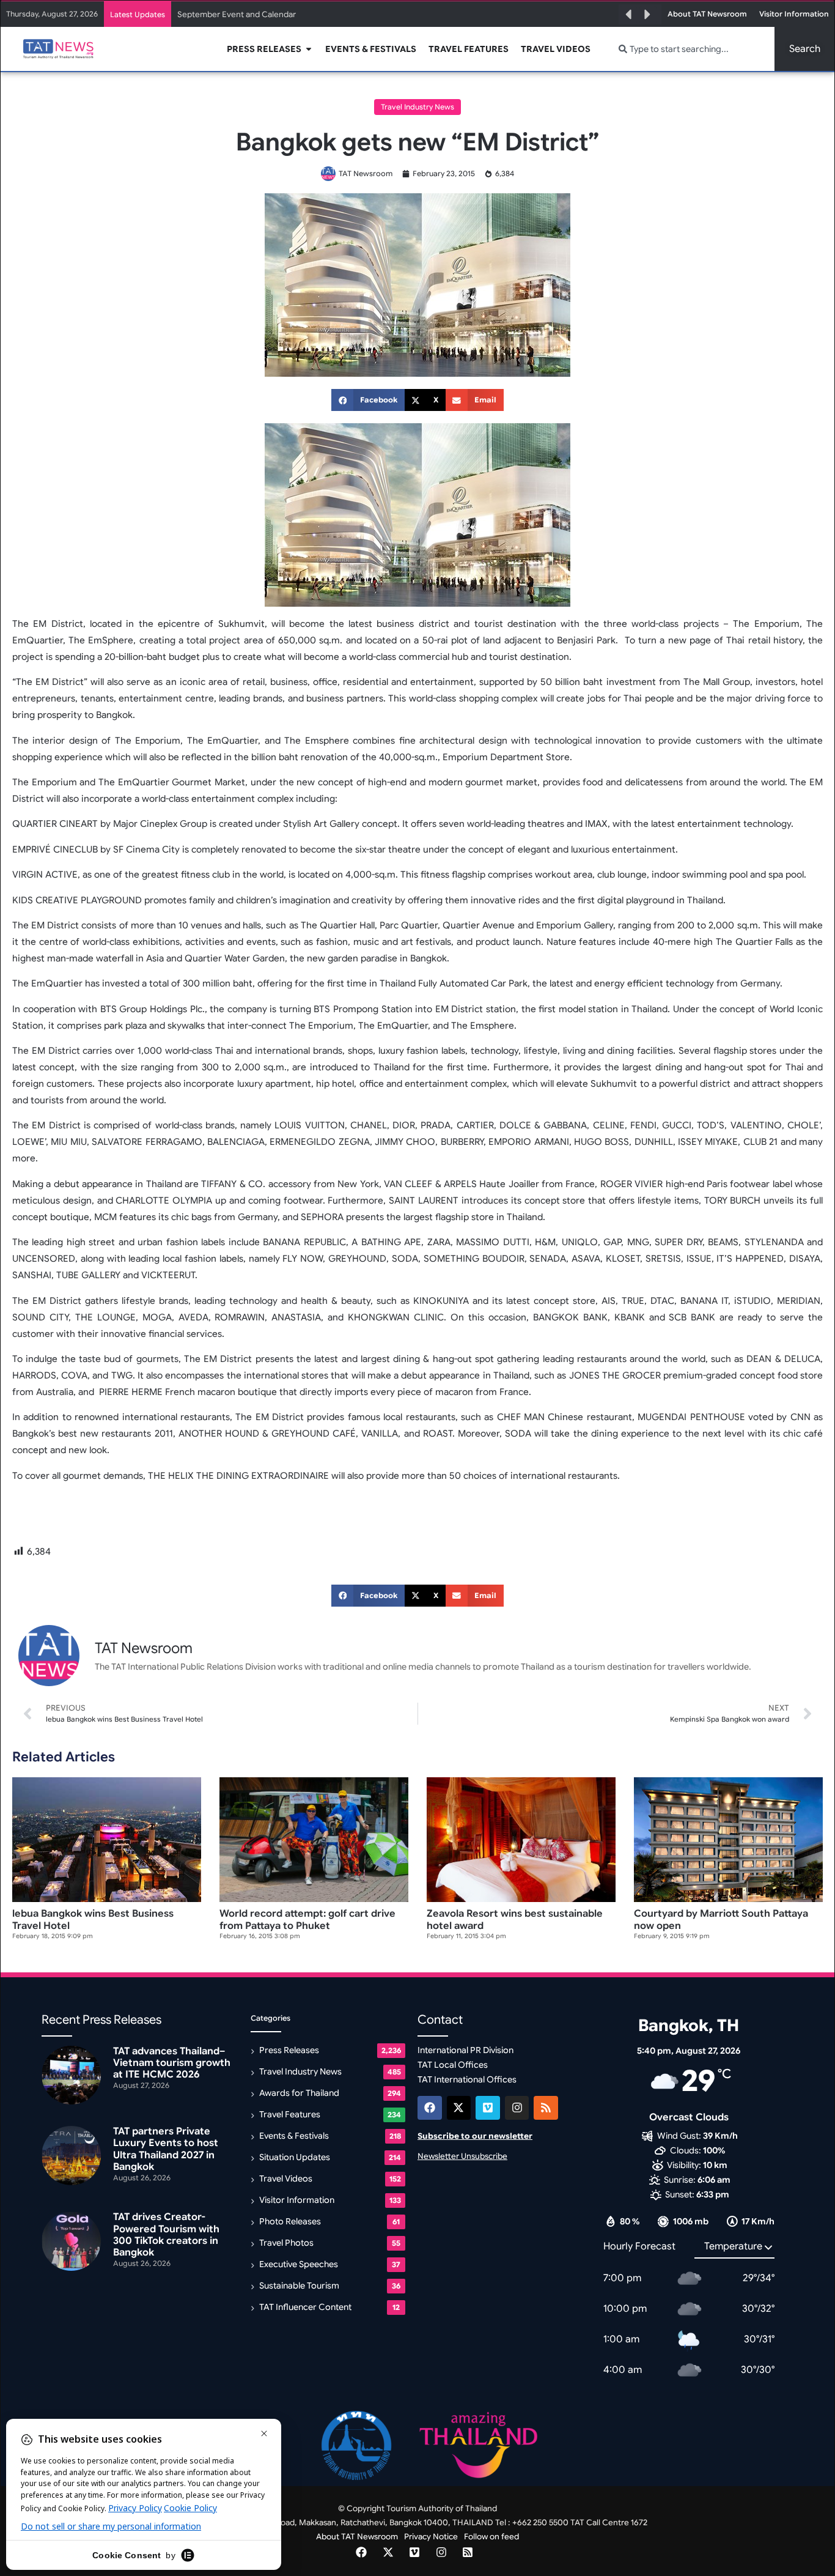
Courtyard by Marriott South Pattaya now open (721, 1919)
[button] (628, 15)
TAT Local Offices (453, 2065)
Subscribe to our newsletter (475, 2136)
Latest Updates (138, 14)
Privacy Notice (431, 2537)
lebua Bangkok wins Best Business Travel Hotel (93, 1919)
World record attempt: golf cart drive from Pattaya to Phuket (307, 1919)
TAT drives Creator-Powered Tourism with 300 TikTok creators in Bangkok (166, 2235)
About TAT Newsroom (357, 2537)
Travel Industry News (417, 107)
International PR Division (465, 2050)
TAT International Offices (467, 2079)
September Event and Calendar (237, 14)
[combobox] (689, 49)
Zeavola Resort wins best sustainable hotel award (515, 1919)
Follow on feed (491, 2537)
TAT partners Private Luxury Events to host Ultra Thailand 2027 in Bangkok (166, 2149)
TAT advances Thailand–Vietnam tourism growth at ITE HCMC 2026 (172, 2063)
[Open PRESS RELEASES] (309, 49)
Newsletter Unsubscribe (462, 2156)
